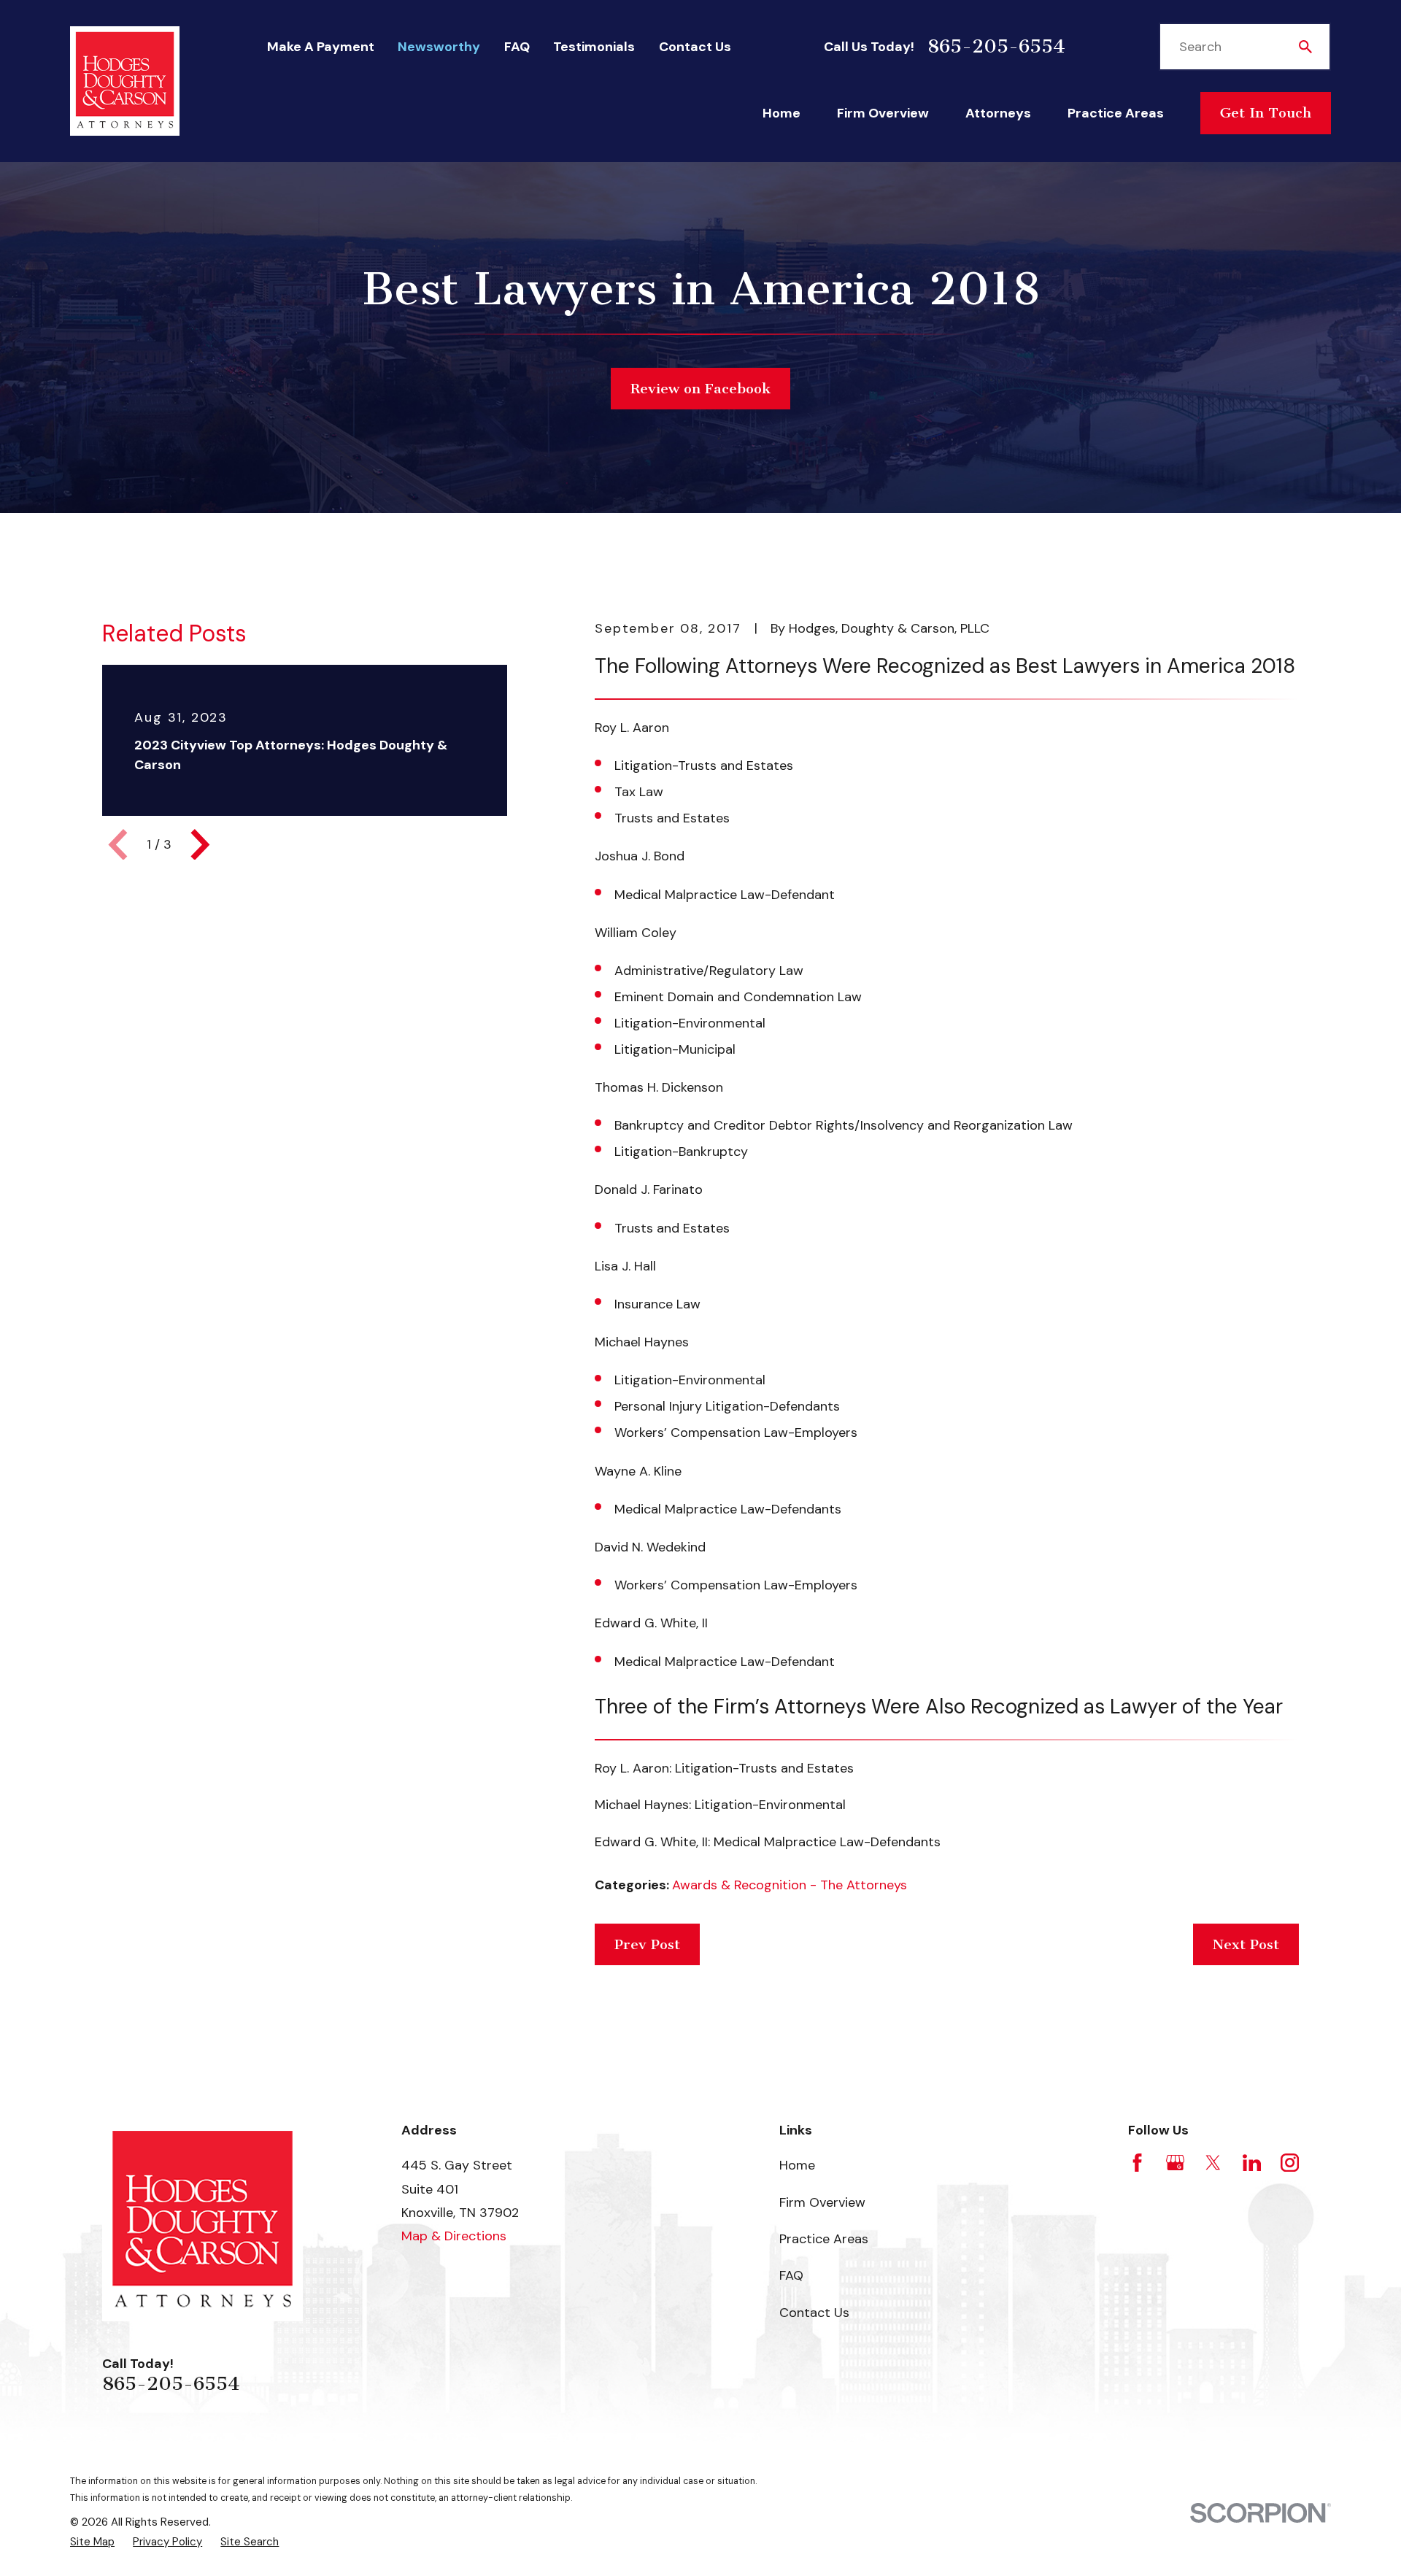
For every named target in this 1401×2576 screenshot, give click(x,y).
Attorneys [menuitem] (998, 113)
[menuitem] (92, 2542)
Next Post (1246, 1944)
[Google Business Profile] (1175, 2163)
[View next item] (200, 845)
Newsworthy (439, 47)
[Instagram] (1290, 2163)
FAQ (517, 47)
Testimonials (594, 47)
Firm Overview (822, 2202)
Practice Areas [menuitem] (1116, 113)
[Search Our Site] (1305, 47)
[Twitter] (1213, 2163)
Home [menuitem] (781, 113)
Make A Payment (321, 47)
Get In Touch (1266, 113)
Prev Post (647, 1944)
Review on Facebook (700, 389)
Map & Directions (454, 2236)
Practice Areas (824, 2239)
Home (797, 2165)
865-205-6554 (996, 47)
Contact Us (695, 47)
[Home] (125, 81)
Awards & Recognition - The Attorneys (790, 1885)
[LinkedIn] (1252, 2163)
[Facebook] (1137, 2163)
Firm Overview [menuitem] (883, 113)
